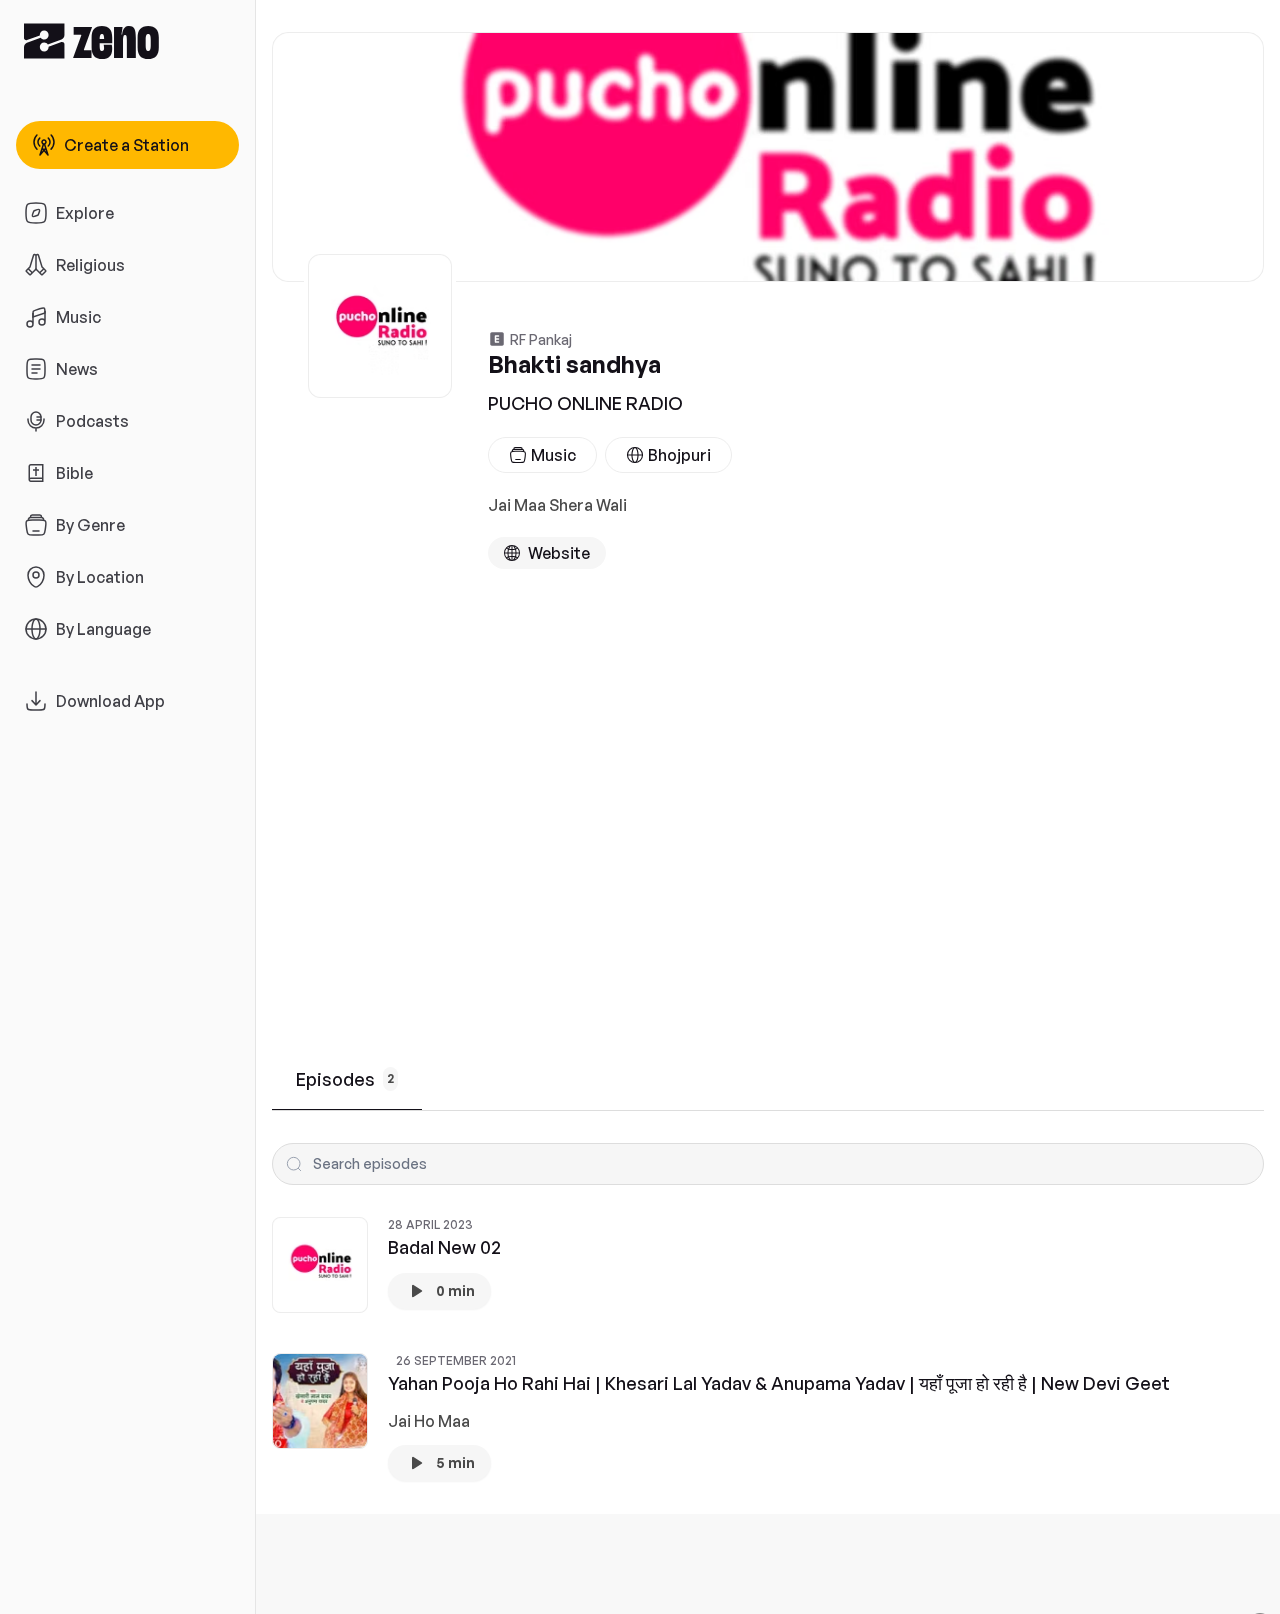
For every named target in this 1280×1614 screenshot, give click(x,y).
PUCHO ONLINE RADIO (585, 403)
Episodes (345, 1079)
